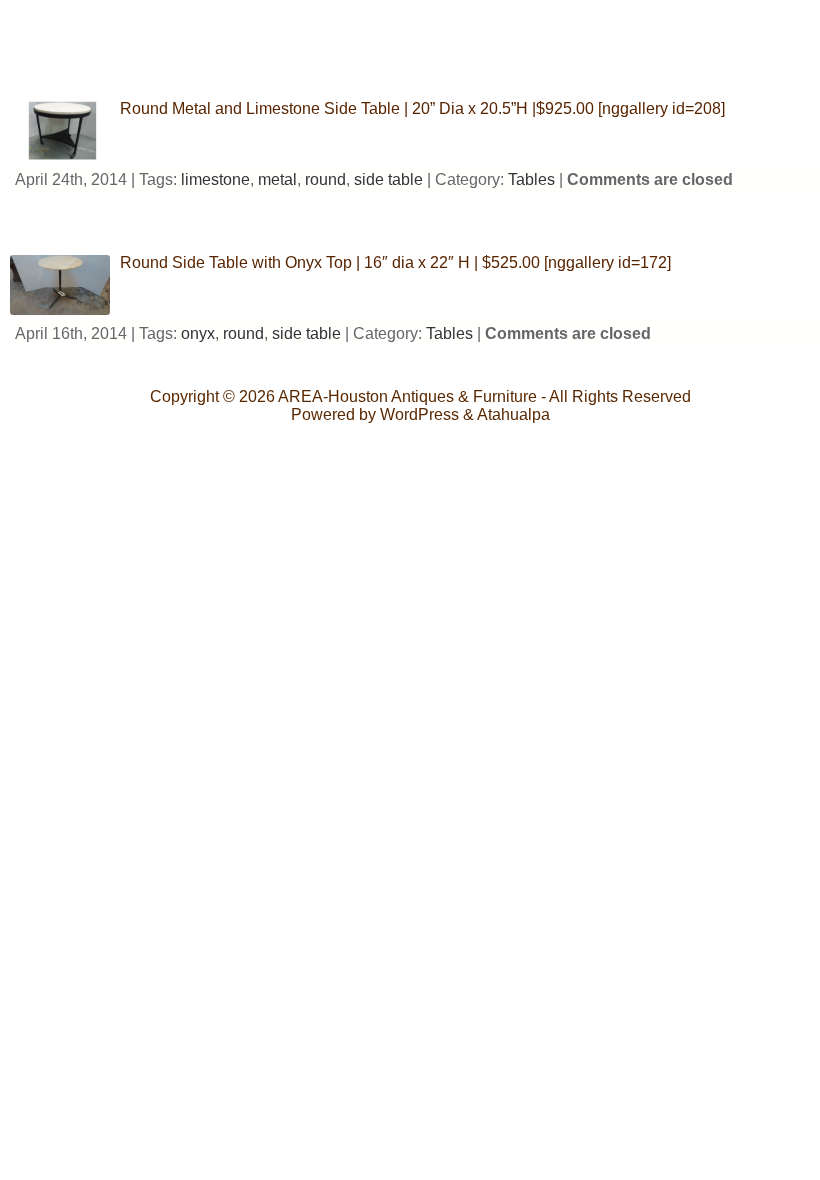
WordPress (419, 414)
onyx (198, 333)
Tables (531, 179)
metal (277, 179)
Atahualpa (513, 414)
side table (388, 179)
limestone (215, 179)
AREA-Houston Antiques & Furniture (407, 396)
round (325, 179)
